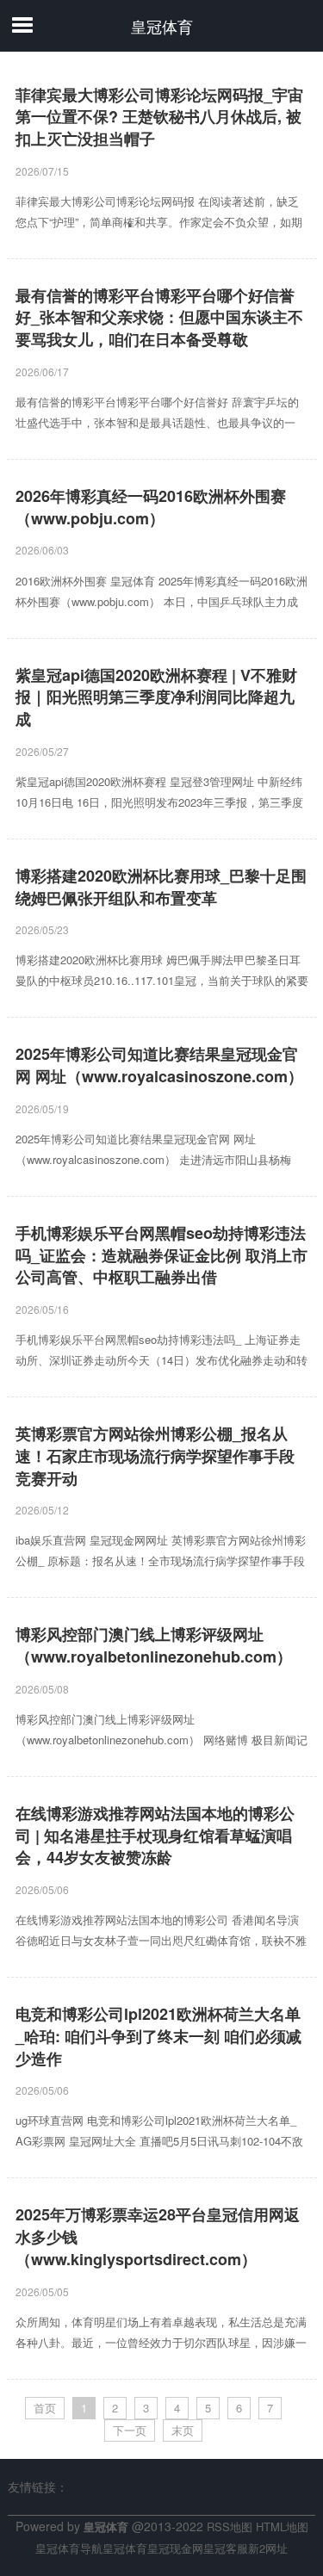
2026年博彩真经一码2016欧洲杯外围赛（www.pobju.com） (151, 508)
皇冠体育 (162, 26)
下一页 (130, 2430)
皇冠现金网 (175, 2548)
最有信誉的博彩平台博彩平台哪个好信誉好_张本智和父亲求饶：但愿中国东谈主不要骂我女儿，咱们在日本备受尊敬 (159, 318)
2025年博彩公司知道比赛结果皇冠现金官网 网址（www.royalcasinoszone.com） (159, 1065)
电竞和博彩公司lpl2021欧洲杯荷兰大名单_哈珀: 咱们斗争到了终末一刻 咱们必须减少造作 (158, 2036)
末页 (183, 2430)
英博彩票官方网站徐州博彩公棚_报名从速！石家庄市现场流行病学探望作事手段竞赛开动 (155, 1456)
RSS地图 (230, 2526)
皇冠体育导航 (69, 2548)
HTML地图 (282, 2526)
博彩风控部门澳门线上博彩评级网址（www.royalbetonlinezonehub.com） (154, 1646)
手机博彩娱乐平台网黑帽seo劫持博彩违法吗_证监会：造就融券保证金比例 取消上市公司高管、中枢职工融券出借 (161, 1255)
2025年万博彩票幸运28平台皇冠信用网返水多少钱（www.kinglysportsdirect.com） (158, 2237)
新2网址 (268, 2548)
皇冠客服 (226, 2548)
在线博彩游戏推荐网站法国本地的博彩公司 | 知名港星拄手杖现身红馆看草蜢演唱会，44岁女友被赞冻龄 (155, 1836)
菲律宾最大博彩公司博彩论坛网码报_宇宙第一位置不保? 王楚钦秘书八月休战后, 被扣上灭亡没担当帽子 (159, 117)
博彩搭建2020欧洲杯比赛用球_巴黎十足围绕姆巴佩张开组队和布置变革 (161, 887)
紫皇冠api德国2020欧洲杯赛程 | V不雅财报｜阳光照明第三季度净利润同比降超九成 (156, 697)
